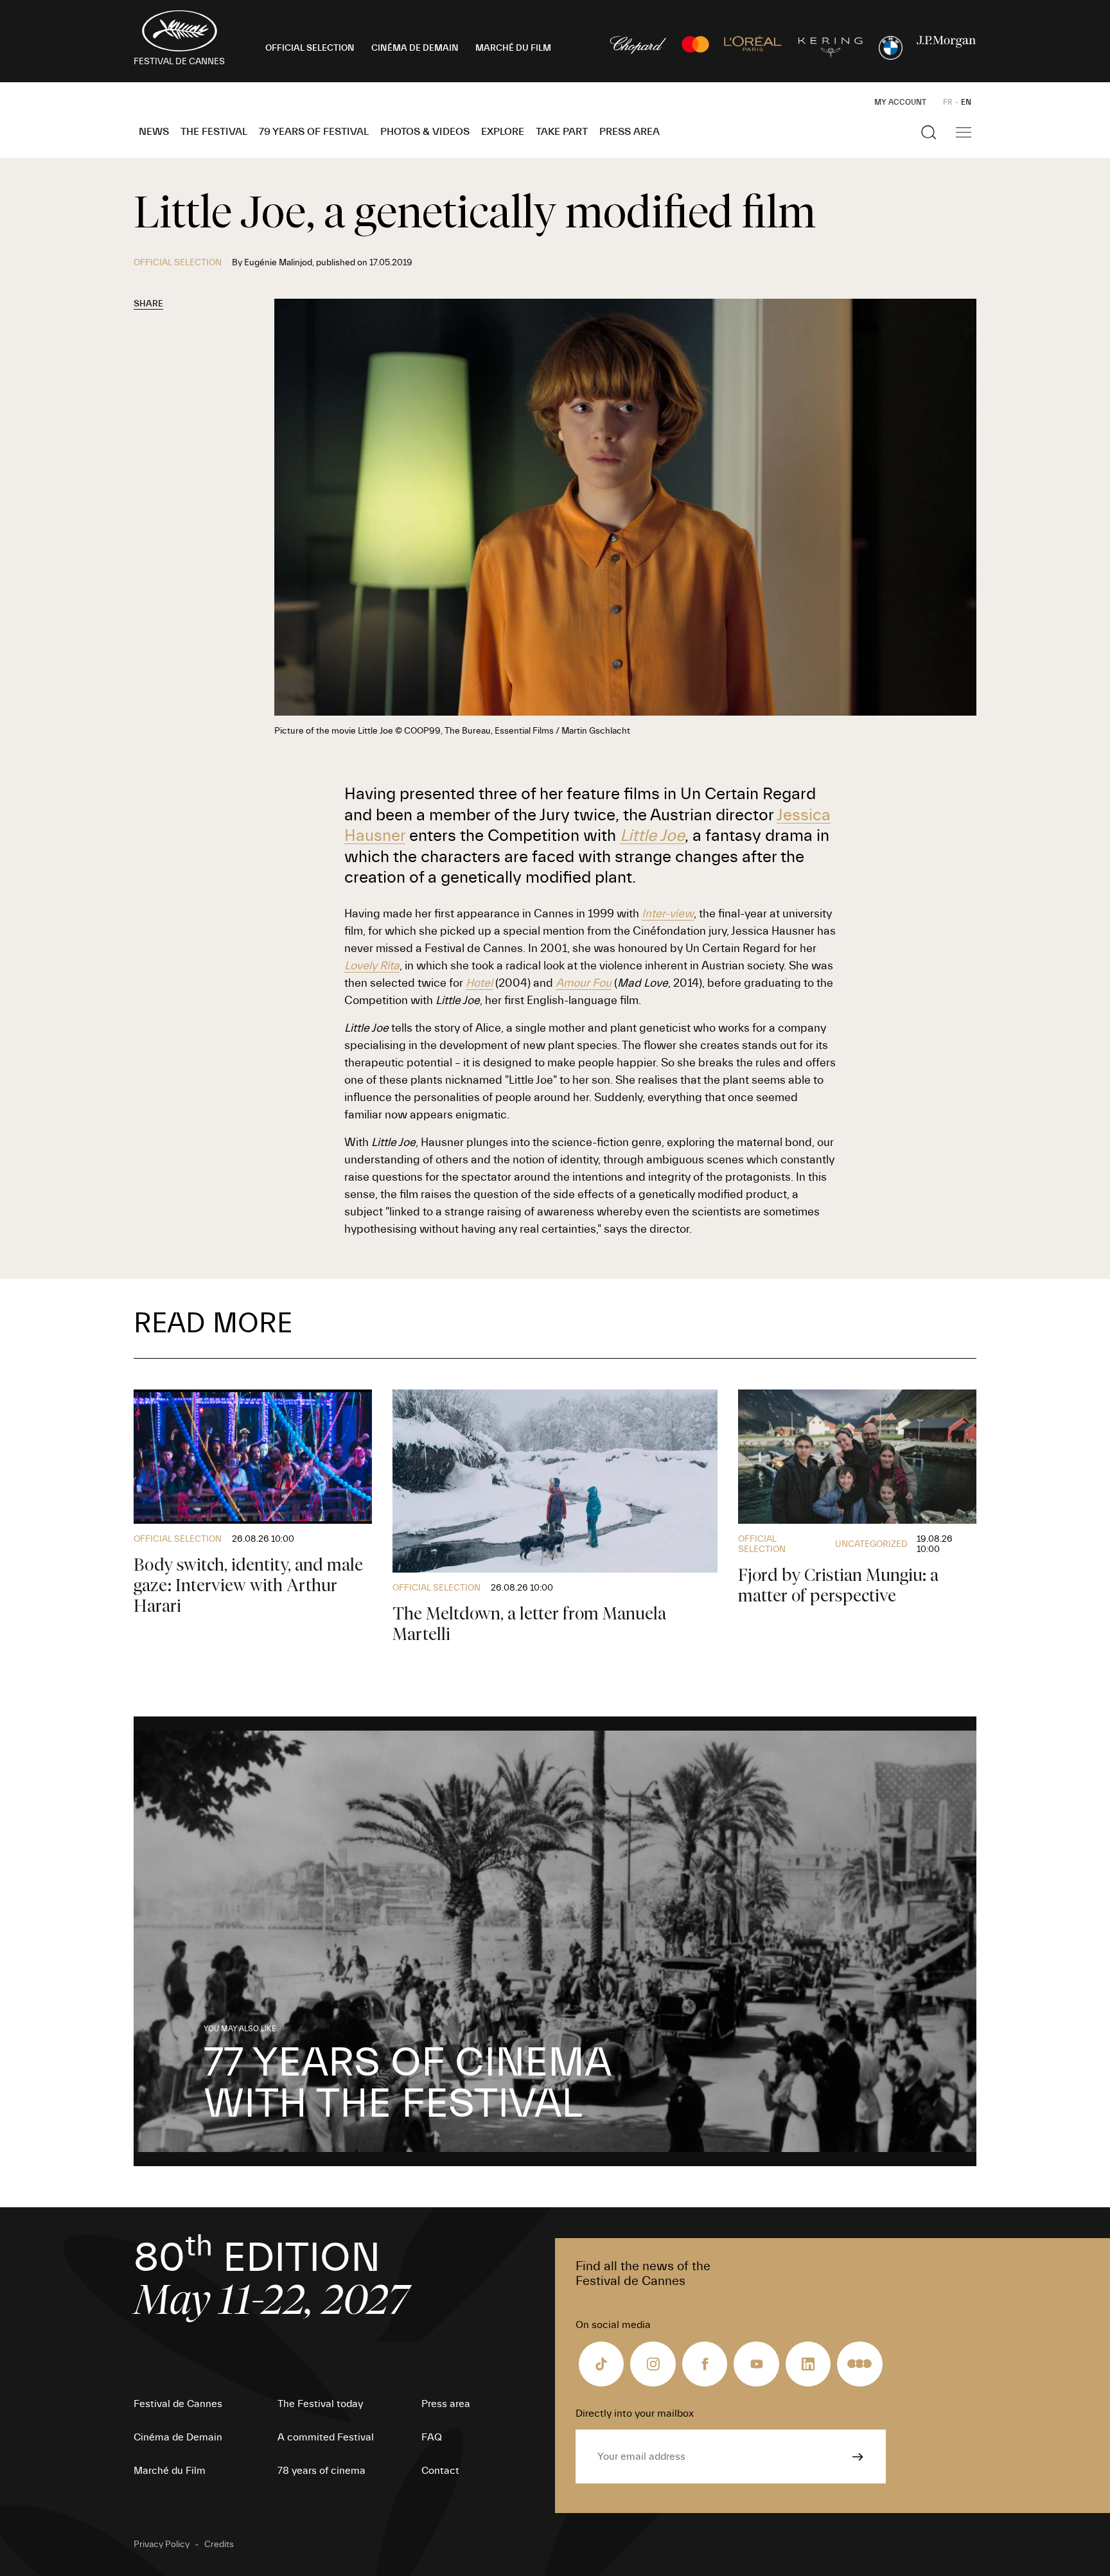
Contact (440, 2471)
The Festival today (320, 2404)
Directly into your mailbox (635, 2413)
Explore (503, 132)
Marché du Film (170, 2471)
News (154, 132)
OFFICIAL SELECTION (310, 48)
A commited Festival (326, 2437)
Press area (630, 132)
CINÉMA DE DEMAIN (415, 48)
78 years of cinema (322, 2471)
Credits (219, 2545)
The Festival (214, 132)
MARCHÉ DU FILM (513, 48)
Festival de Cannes (178, 2404)
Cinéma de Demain (178, 2437)
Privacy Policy (162, 2545)
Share (148, 304)
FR (948, 102)
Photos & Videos (425, 132)
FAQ (432, 2437)
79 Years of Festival (314, 132)
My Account (900, 102)
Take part (562, 132)
